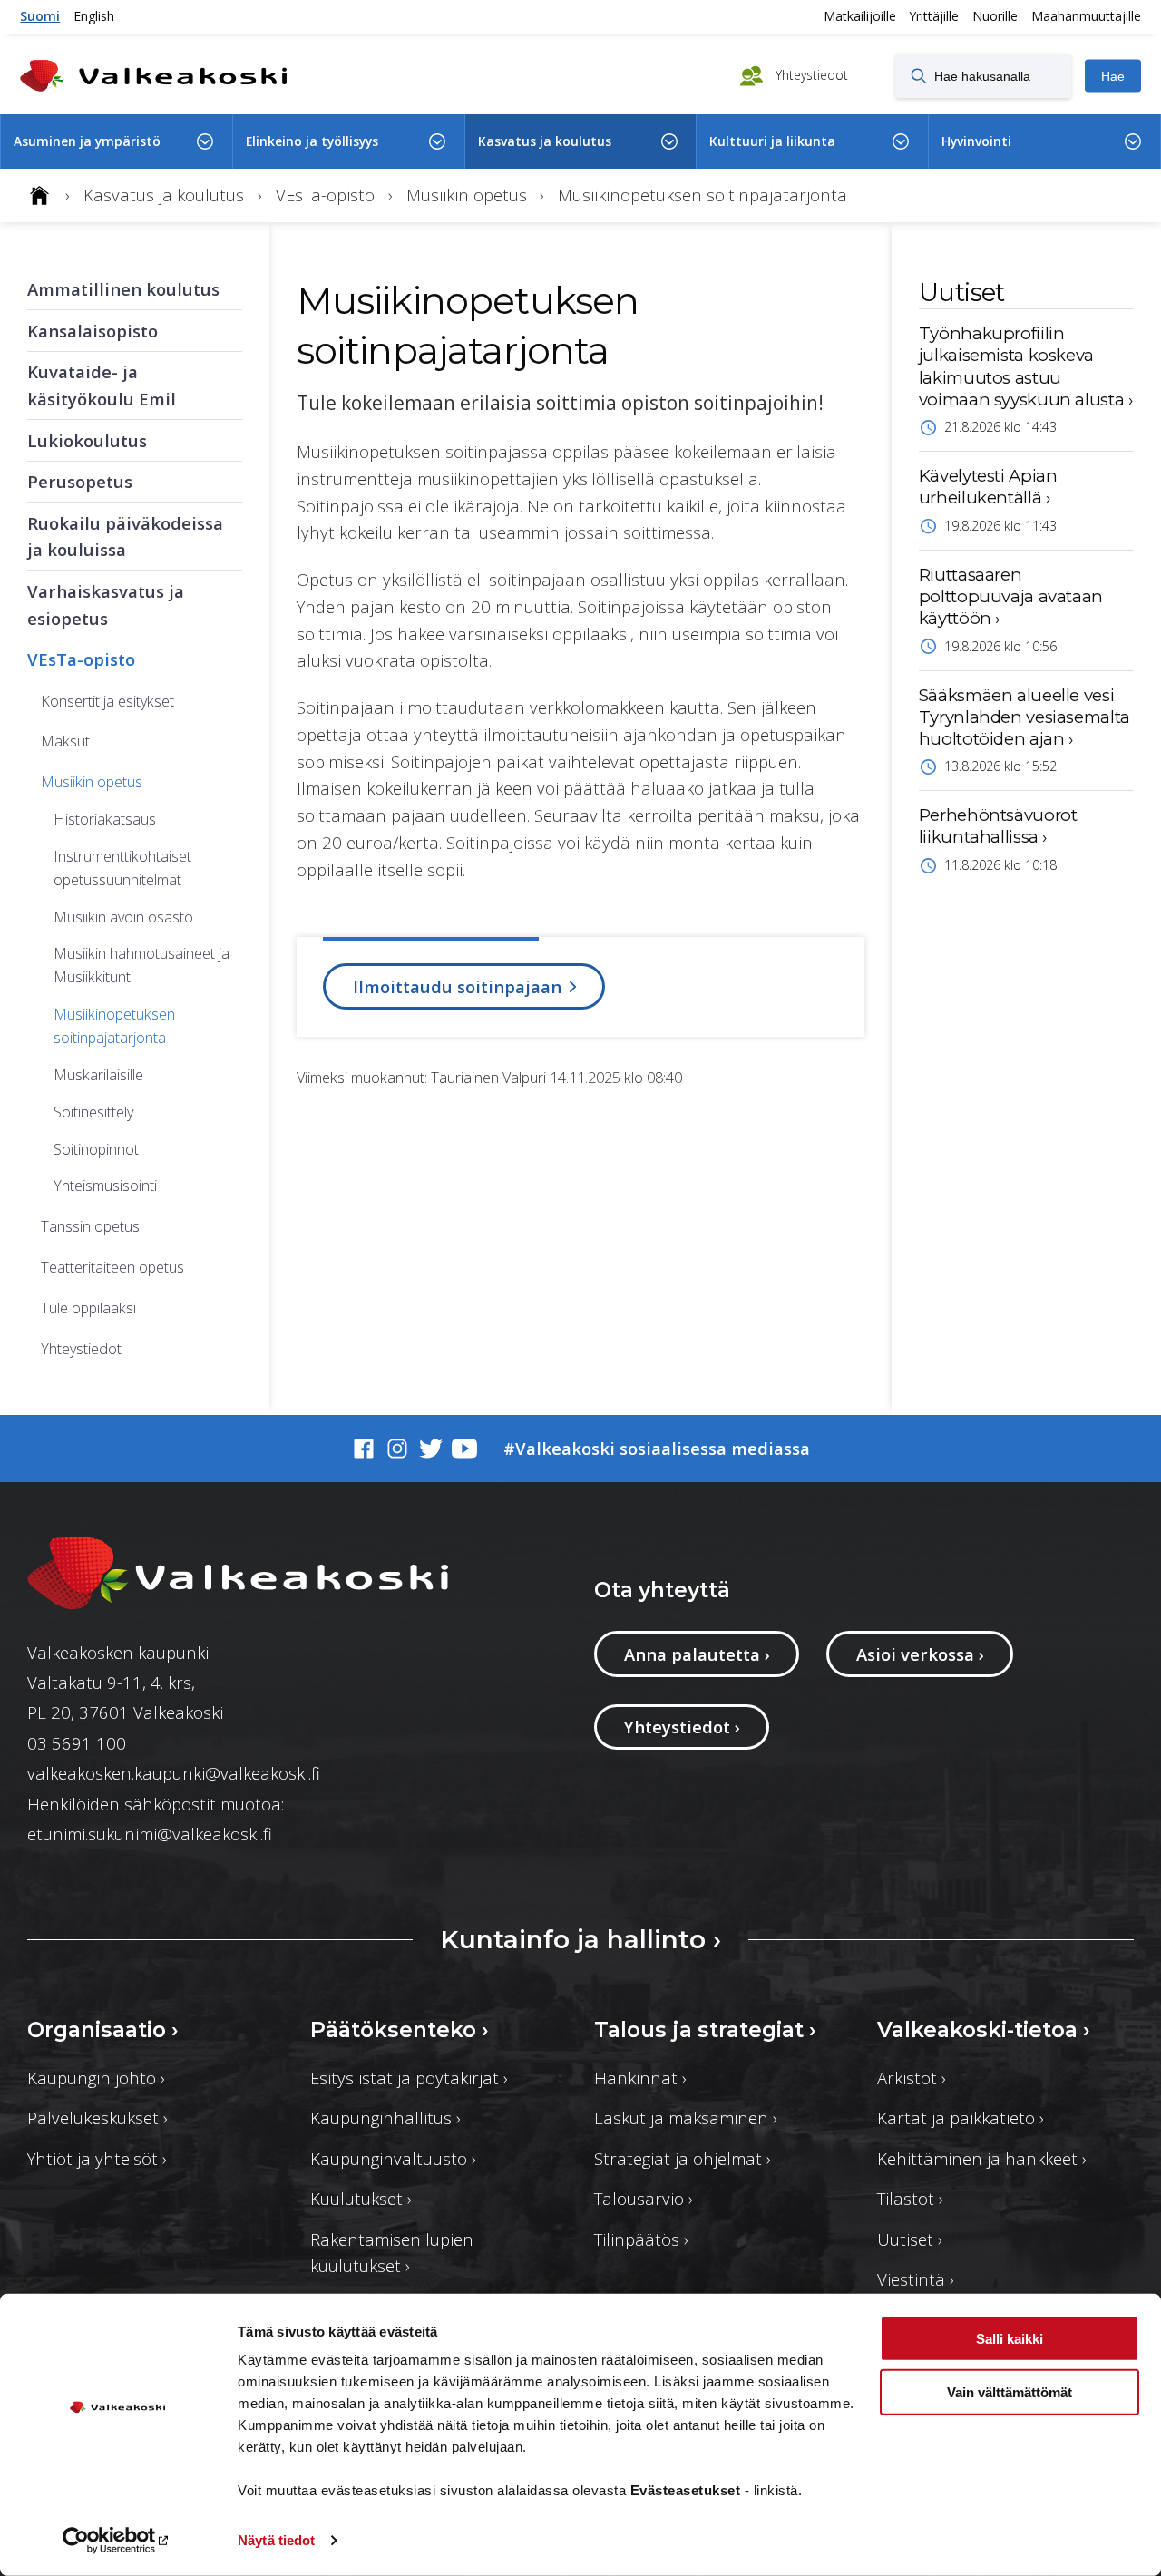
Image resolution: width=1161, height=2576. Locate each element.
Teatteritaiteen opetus (112, 1267)
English (94, 16)
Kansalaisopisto (93, 331)
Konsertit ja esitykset (107, 701)
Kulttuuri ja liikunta (772, 141)
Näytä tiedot (276, 2540)
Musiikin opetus (92, 782)
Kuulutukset (361, 2198)
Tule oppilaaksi (88, 1308)
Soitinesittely (93, 1112)
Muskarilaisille (98, 1075)
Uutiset (910, 2239)
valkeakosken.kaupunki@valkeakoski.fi (174, 1773)
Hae (1113, 76)
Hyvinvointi (976, 141)
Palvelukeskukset (98, 2117)
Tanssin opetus (90, 1226)
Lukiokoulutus (87, 440)
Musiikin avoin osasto (123, 917)
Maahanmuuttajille (1086, 16)
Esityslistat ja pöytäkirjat (409, 2078)
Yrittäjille (934, 16)
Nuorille (995, 16)
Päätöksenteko (400, 2030)
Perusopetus (80, 481)
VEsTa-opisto (81, 659)
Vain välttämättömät (1010, 2391)
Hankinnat (640, 2078)
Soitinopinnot (96, 1149)
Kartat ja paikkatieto (961, 2117)
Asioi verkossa (920, 1654)
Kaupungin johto (96, 2078)
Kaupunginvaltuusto (393, 2158)
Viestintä (916, 2279)
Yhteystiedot (810, 74)
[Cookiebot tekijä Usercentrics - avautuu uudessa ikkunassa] (117, 2541)
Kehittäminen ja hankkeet (982, 2158)
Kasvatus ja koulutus (545, 141)
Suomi (40, 16)
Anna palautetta (697, 1654)
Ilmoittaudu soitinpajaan (459, 986)
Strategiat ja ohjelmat (683, 2158)
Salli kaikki (1010, 2339)
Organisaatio (103, 2030)
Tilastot (910, 2198)
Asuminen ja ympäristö (87, 141)
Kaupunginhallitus (385, 2117)
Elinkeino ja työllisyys (312, 141)
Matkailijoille (860, 16)
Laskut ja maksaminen (686, 2117)
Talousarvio (644, 2198)
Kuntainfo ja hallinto (580, 1939)
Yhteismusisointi (105, 1186)
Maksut (65, 741)
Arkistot (912, 2078)
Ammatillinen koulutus (123, 289)
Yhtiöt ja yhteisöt (97, 2158)
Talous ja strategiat (705, 2030)
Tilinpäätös (641, 2239)
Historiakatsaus (105, 819)
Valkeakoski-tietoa (984, 2030)
